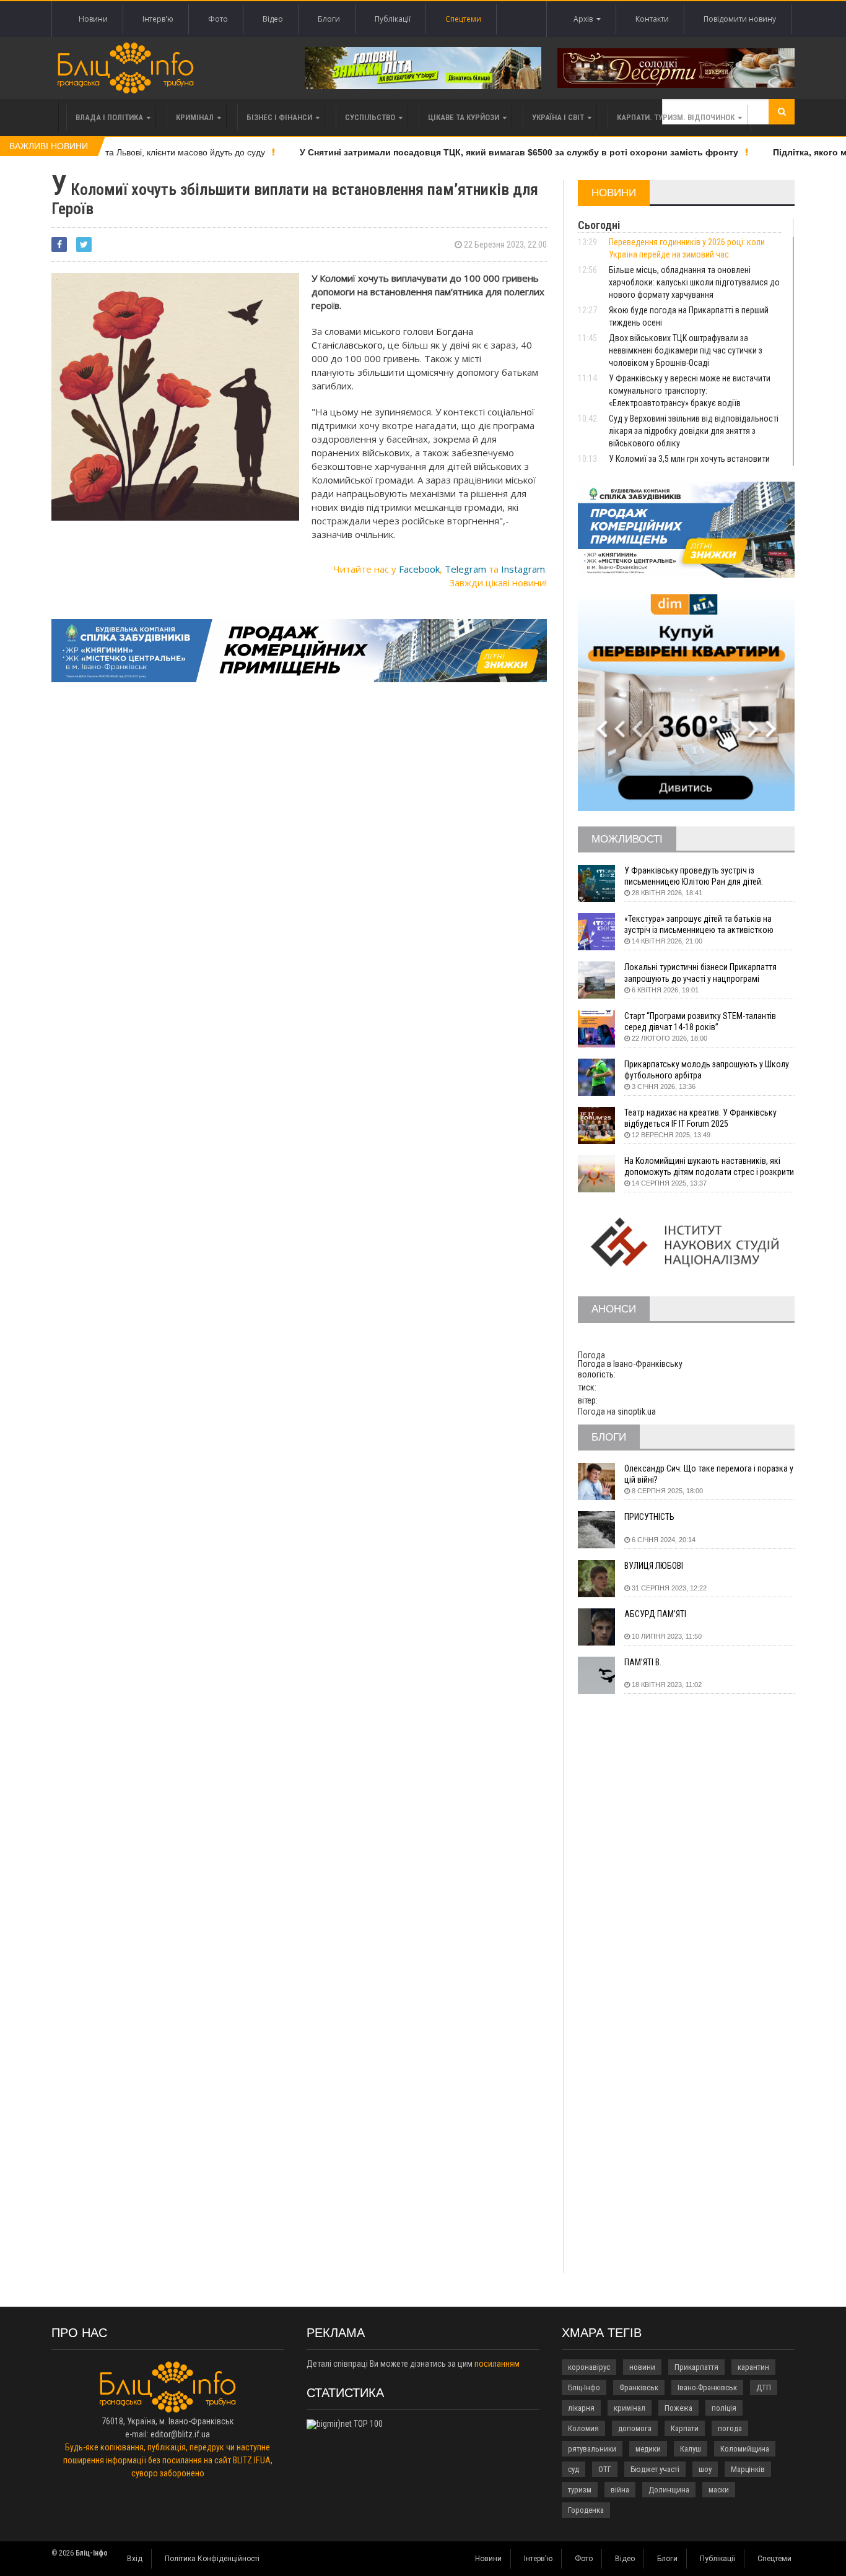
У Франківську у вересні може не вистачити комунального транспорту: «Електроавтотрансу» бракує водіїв (690, 391)
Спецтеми (463, 19)
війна (620, 2490)
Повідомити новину (740, 19)
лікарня (581, 2408)
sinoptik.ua (637, 1412)
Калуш (691, 2449)
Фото (218, 19)
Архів (585, 19)
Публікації (393, 19)
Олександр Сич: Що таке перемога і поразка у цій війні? (709, 1474)
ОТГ (605, 2469)
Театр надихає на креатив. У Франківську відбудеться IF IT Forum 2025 (700, 1118)
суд (573, 2469)
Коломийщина (745, 2449)
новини (642, 2367)
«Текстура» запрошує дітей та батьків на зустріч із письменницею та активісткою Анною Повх (699, 925)
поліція (724, 2408)
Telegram (465, 569)
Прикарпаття (696, 2367)
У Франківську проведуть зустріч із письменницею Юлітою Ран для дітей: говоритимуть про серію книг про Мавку (698, 876)
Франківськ (639, 2387)
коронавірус (589, 2367)
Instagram (523, 569)
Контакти (652, 19)
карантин (753, 2367)
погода (730, 2428)
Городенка (586, 2510)
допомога (635, 2428)
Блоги (329, 19)
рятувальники (592, 2449)
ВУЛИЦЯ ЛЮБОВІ (654, 1566)
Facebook (419, 569)
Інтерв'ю (158, 19)
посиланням (497, 2364)
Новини (93, 19)
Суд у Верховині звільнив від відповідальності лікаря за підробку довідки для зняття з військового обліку (694, 431)
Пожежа (678, 2408)
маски (719, 2490)
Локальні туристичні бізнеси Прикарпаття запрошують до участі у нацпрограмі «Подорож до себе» (700, 973)
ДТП (764, 2387)
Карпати (685, 2428)
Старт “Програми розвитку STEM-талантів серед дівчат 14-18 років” (700, 1021)
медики (648, 2449)
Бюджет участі (655, 2469)
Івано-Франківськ (707, 2387)
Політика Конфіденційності (212, 2559)
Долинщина (669, 2490)
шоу (705, 2469)
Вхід (135, 2559)
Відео (273, 19)
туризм (580, 2490)
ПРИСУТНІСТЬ (649, 1517)
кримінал (630, 2408)
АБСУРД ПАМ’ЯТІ (655, 1614)
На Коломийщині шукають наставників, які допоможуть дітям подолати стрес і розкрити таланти (709, 1167)
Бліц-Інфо (584, 2387)
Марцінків (748, 2469)
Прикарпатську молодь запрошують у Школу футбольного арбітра (707, 1070)
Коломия (583, 2428)
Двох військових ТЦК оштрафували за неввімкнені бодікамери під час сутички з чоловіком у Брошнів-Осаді (686, 350)
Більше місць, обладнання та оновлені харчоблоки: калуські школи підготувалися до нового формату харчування (694, 282)
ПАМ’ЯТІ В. (643, 1662)
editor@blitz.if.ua (180, 2434)
